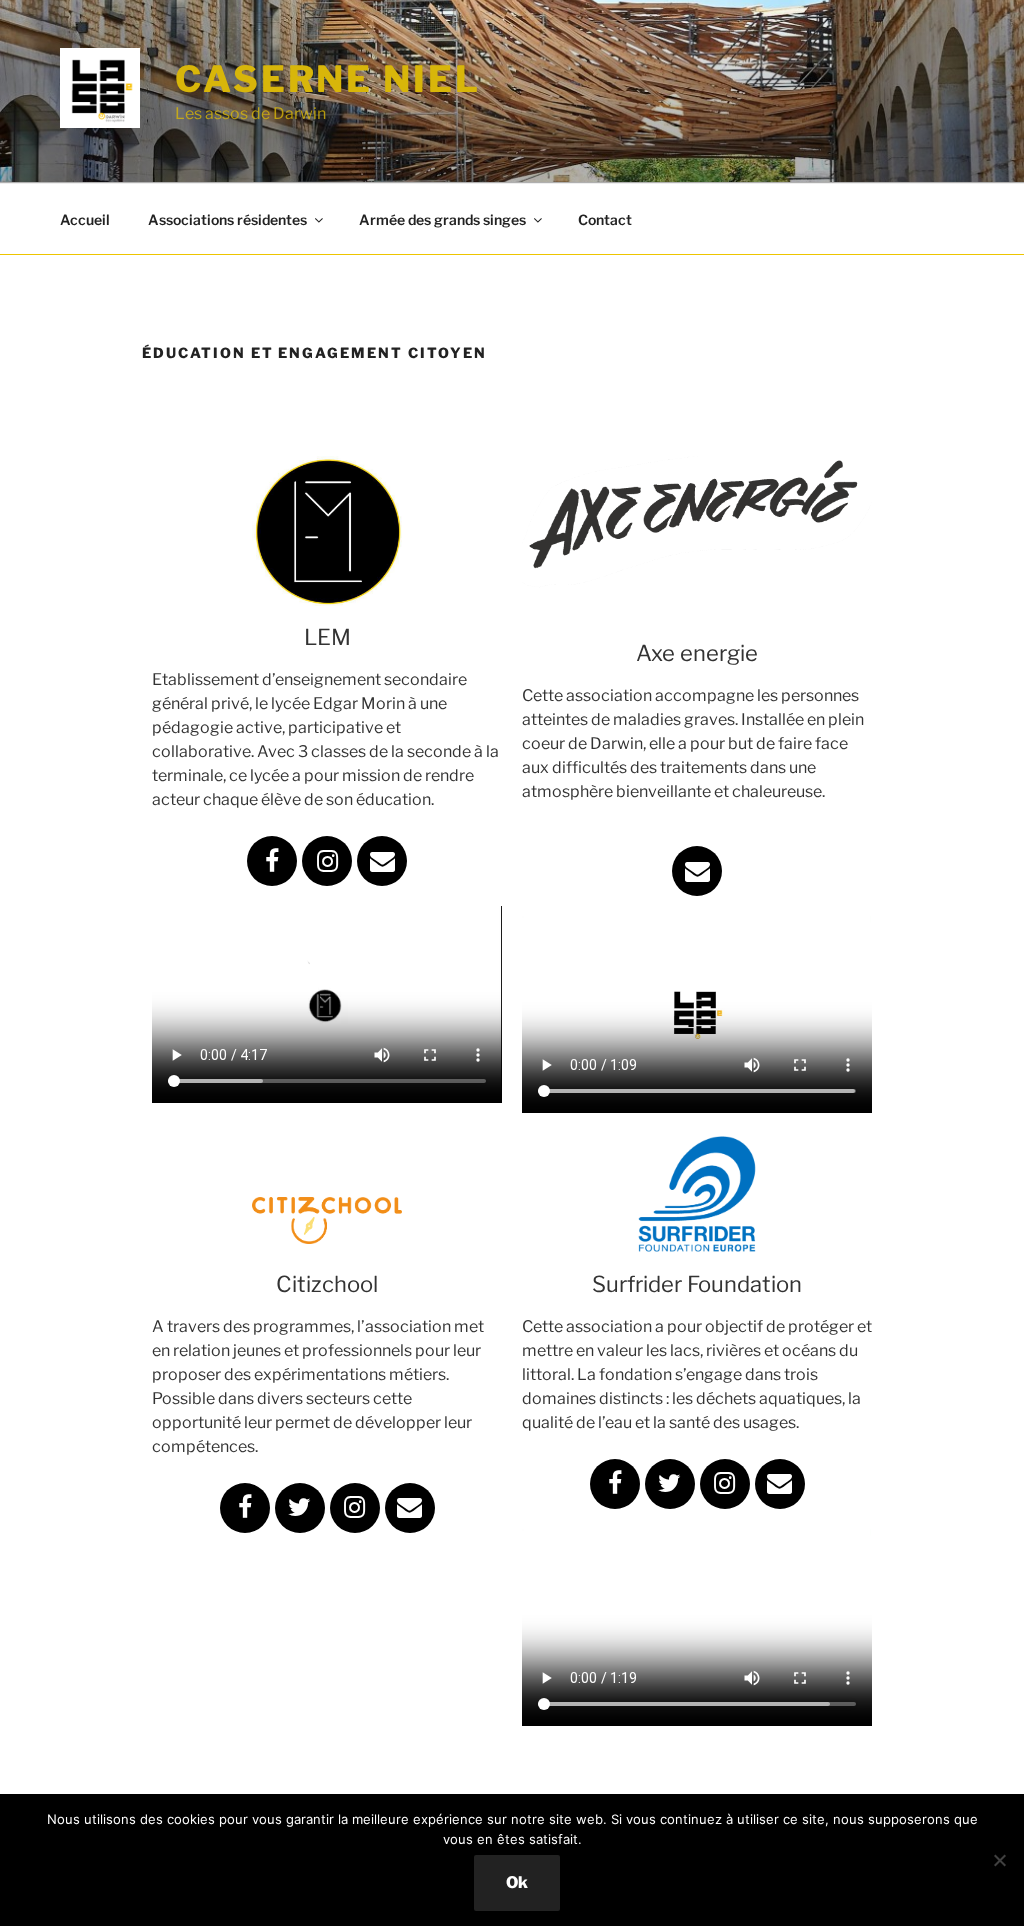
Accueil (85, 219)
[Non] (999, 1860)
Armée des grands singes (442, 219)
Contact (605, 219)
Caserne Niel (328, 79)
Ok (517, 1882)
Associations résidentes (227, 219)
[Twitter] (300, 1508)
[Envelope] (382, 861)
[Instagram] (327, 861)
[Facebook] (272, 861)
